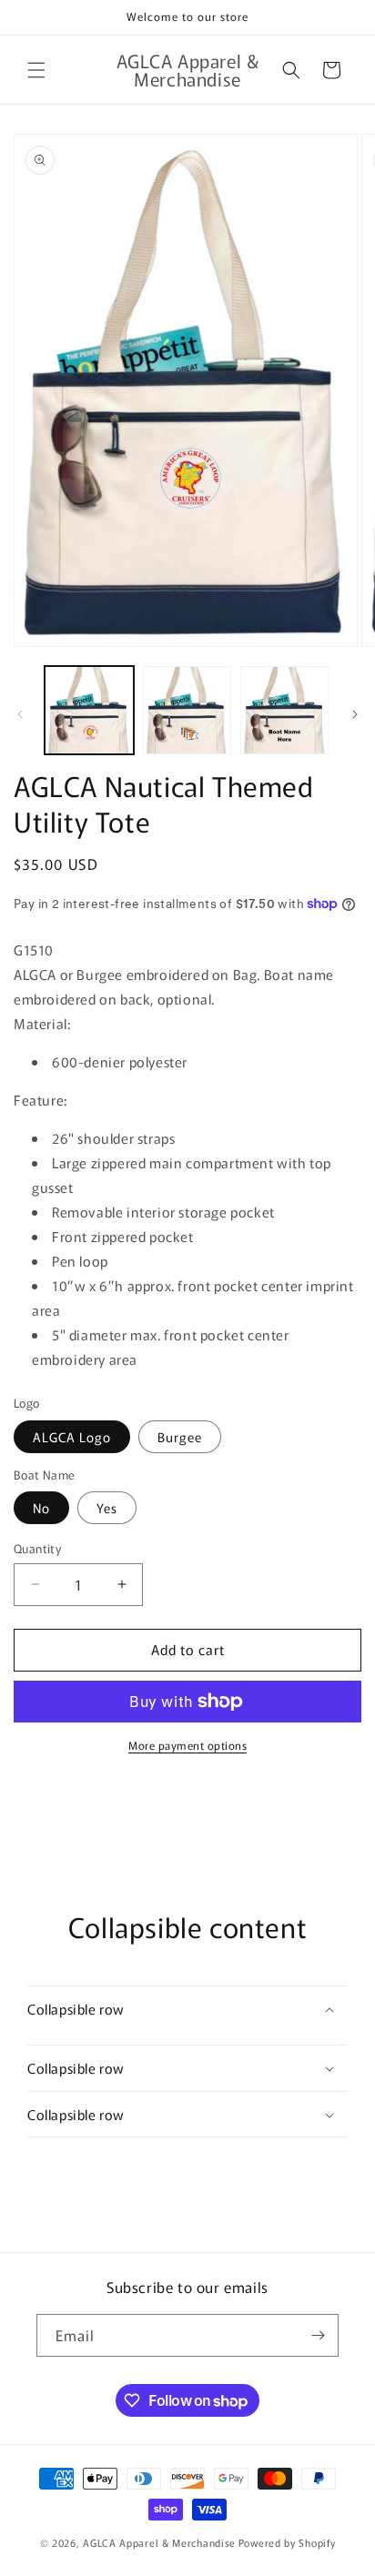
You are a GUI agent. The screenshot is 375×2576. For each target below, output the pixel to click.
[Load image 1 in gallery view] (89, 711)
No (41, 1508)
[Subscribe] (318, 2335)
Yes (107, 1508)
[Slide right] (355, 714)
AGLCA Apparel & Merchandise (159, 2542)
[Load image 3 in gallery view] (285, 711)
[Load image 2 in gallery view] (187, 711)
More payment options (187, 1745)
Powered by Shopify (287, 2542)
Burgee (180, 1437)
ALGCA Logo (72, 1437)
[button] (36, 70)
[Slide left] (20, 714)
